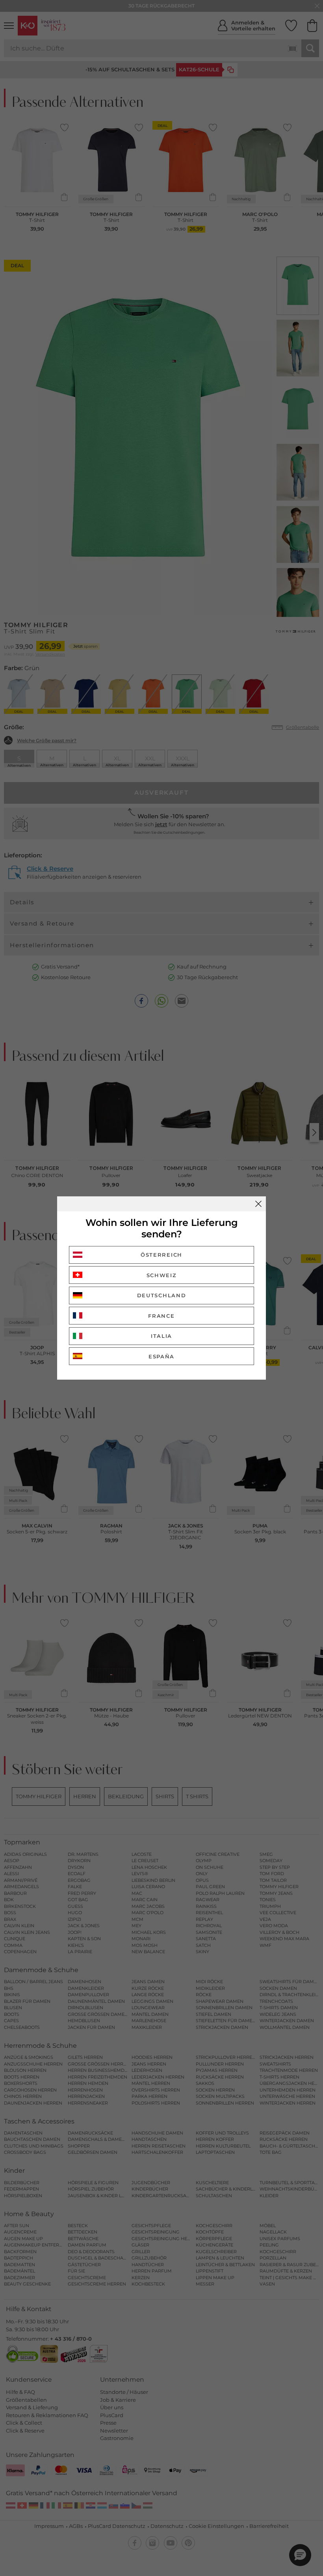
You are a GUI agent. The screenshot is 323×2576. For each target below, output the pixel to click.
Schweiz (162, 1275)
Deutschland (162, 1295)
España (161, 1356)
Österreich (161, 1255)
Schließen (258, 1204)
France (161, 1316)
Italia (161, 1336)
